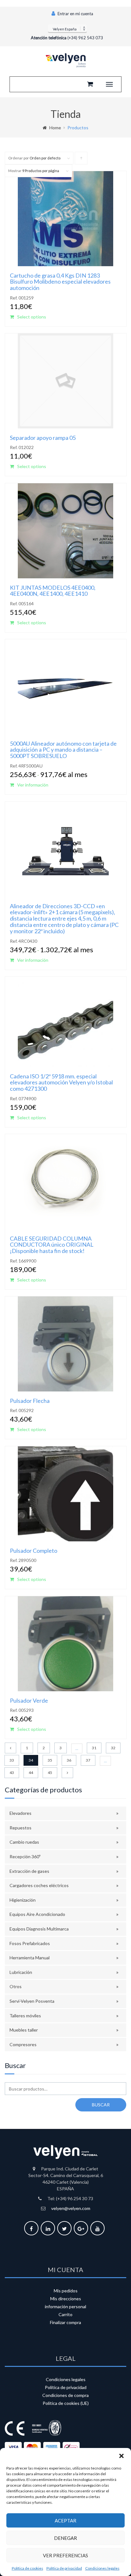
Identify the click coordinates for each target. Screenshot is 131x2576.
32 (113, 1748)
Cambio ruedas (24, 1842)
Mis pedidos (66, 2291)
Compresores (23, 2044)
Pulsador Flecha (30, 1401)
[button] (121, 2456)
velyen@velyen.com (71, 2208)
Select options (32, 317)
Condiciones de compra (65, 2395)
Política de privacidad (64, 2568)
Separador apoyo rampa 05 (43, 438)
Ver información (33, 785)
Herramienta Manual (30, 1958)
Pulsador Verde (29, 1700)
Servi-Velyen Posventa (32, 2001)
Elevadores (21, 1813)
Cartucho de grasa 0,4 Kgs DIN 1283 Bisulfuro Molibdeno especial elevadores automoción (60, 282)
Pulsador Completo (34, 1551)
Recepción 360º (25, 1857)
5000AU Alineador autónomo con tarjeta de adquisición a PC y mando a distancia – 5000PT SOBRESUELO (63, 750)
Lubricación (21, 1972)
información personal (65, 2306)
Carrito (65, 2314)
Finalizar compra (65, 2322)
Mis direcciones (66, 2299)
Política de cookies (28, 2568)
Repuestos (21, 1828)
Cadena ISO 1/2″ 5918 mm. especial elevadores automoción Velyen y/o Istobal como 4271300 (61, 1082)
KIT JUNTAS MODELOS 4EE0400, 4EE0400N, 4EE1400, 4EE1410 (53, 591)
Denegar (65, 2538)
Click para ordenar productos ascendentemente (81, 160)
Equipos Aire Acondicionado (37, 1914)
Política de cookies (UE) (66, 2403)
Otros (16, 1986)
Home (55, 128)
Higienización (23, 1900)
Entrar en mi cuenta (75, 14)
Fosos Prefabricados (30, 1943)
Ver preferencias (65, 2555)
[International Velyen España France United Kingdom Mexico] (67, 28)
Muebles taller (24, 2030)
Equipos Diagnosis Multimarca (39, 1929)
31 (94, 1748)
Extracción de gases (29, 1871)
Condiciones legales (102, 2568)
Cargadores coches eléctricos (39, 1885)
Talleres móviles (25, 2016)
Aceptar (65, 2521)
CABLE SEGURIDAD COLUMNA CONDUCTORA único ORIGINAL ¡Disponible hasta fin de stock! (52, 1245)
